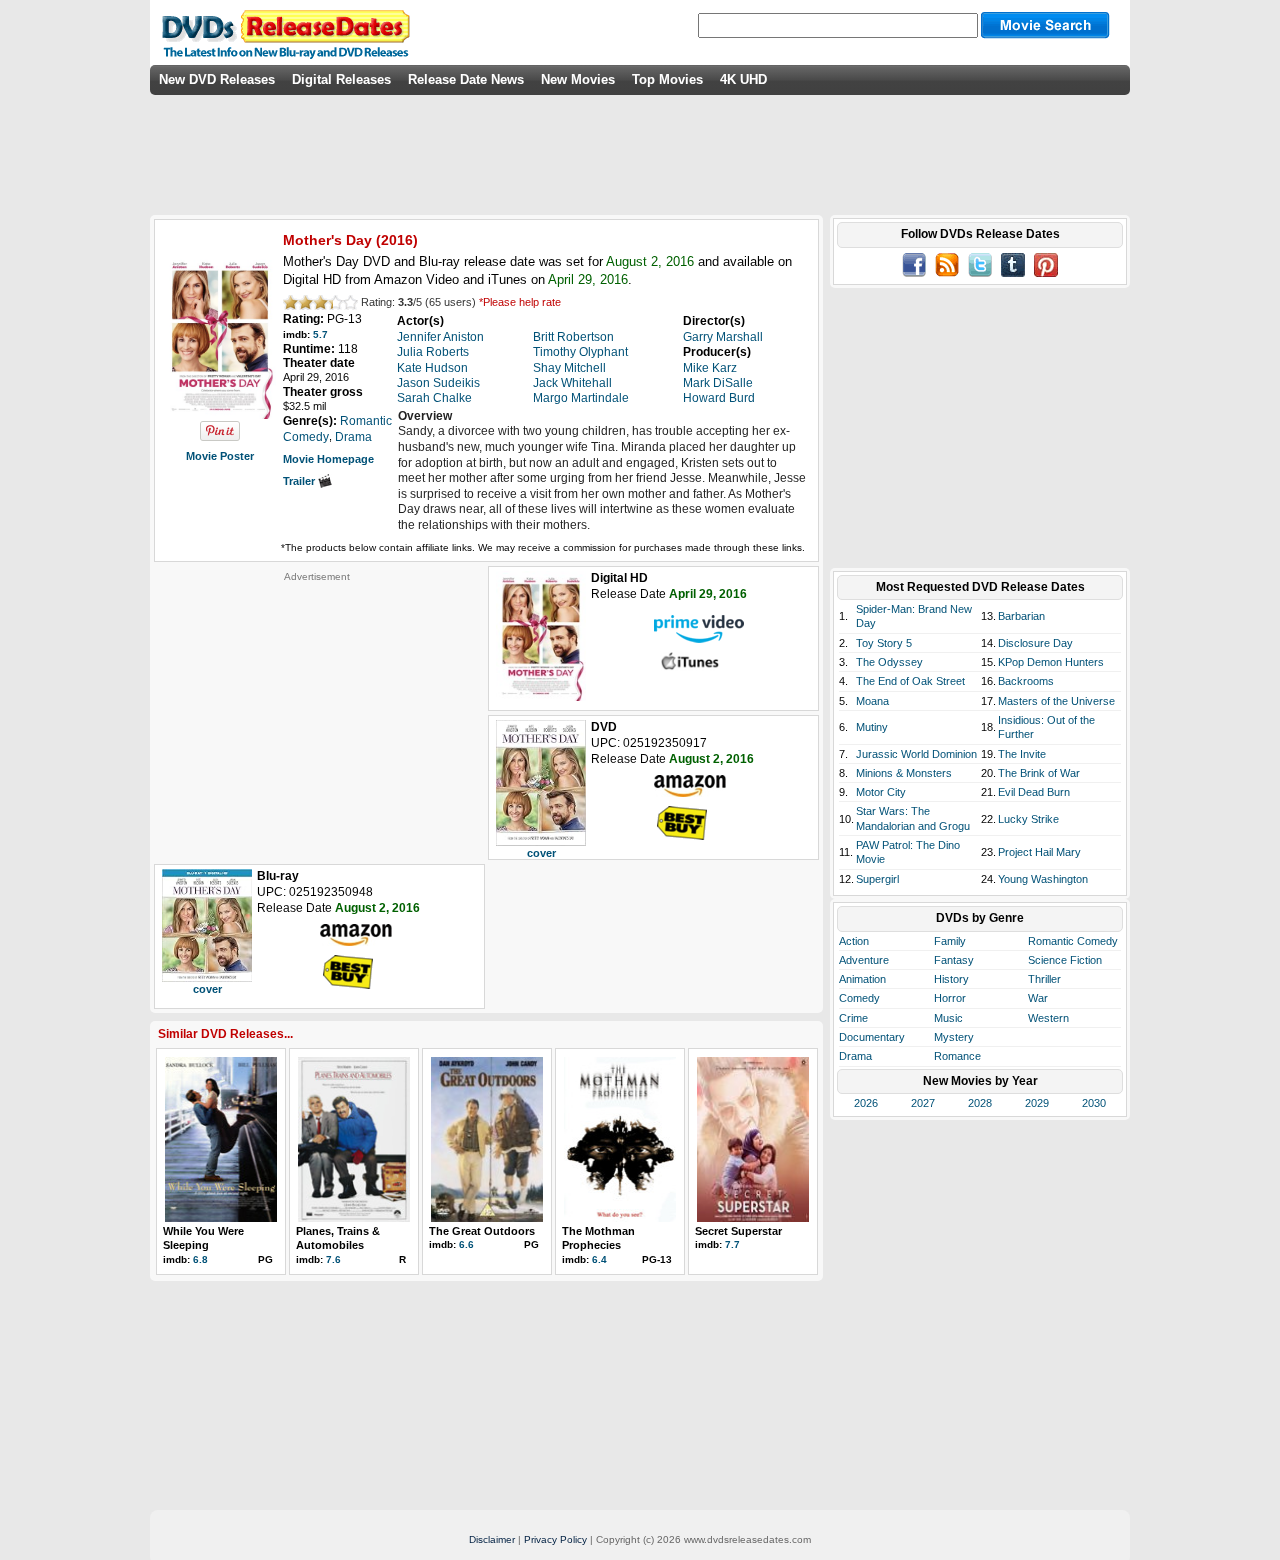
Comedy (859, 998)
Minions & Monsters (904, 773)
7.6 (333, 1259)
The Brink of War (1039, 773)
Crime (853, 1018)
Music (948, 1018)
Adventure (864, 960)
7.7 (732, 1244)
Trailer (300, 481)
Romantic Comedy (1073, 941)
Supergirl (877, 879)
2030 (1094, 1103)
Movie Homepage (328, 459)
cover (541, 853)
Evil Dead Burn (1034, 792)
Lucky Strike (1028, 819)
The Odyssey (889, 662)
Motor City (881, 792)
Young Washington (1043, 879)
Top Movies (667, 79)
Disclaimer (492, 1539)
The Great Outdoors (482, 1231)
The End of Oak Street (910, 681)
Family (950, 941)
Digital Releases (341, 79)
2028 (980, 1103)
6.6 (466, 1244)
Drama (855, 1056)
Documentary (872, 1037)
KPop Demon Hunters (1051, 662)
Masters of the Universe (1056, 701)
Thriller (1044, 979)
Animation (862, 979)
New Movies (578, 79)
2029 (1037, 1103)
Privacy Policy (555, 1539)
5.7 (320, 334)
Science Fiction (1065, 960)
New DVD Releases (217, 79)
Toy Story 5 (884, 643)
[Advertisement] (317, 708)
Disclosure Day (1035, 643)
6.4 (599, 1259)
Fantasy (954, 960)
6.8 (200, 1259)
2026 (866, 1103)
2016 (397, 240)
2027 (923, 1103)
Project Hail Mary (1039, 852)
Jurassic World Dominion (916, 754)
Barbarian (1021, 616)
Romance (957, 1056)
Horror (950, 998)
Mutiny (872, 727)
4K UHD (743, 79)
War (1038, 998)
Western (1048, 1018)
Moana (872, 701)
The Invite (1022, 754)
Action (854, 941)
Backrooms (1026, 681)
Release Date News (466, 79)
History (951, 979)
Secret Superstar (738, 1231)
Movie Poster (220, 456)
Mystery (954, 1037)
